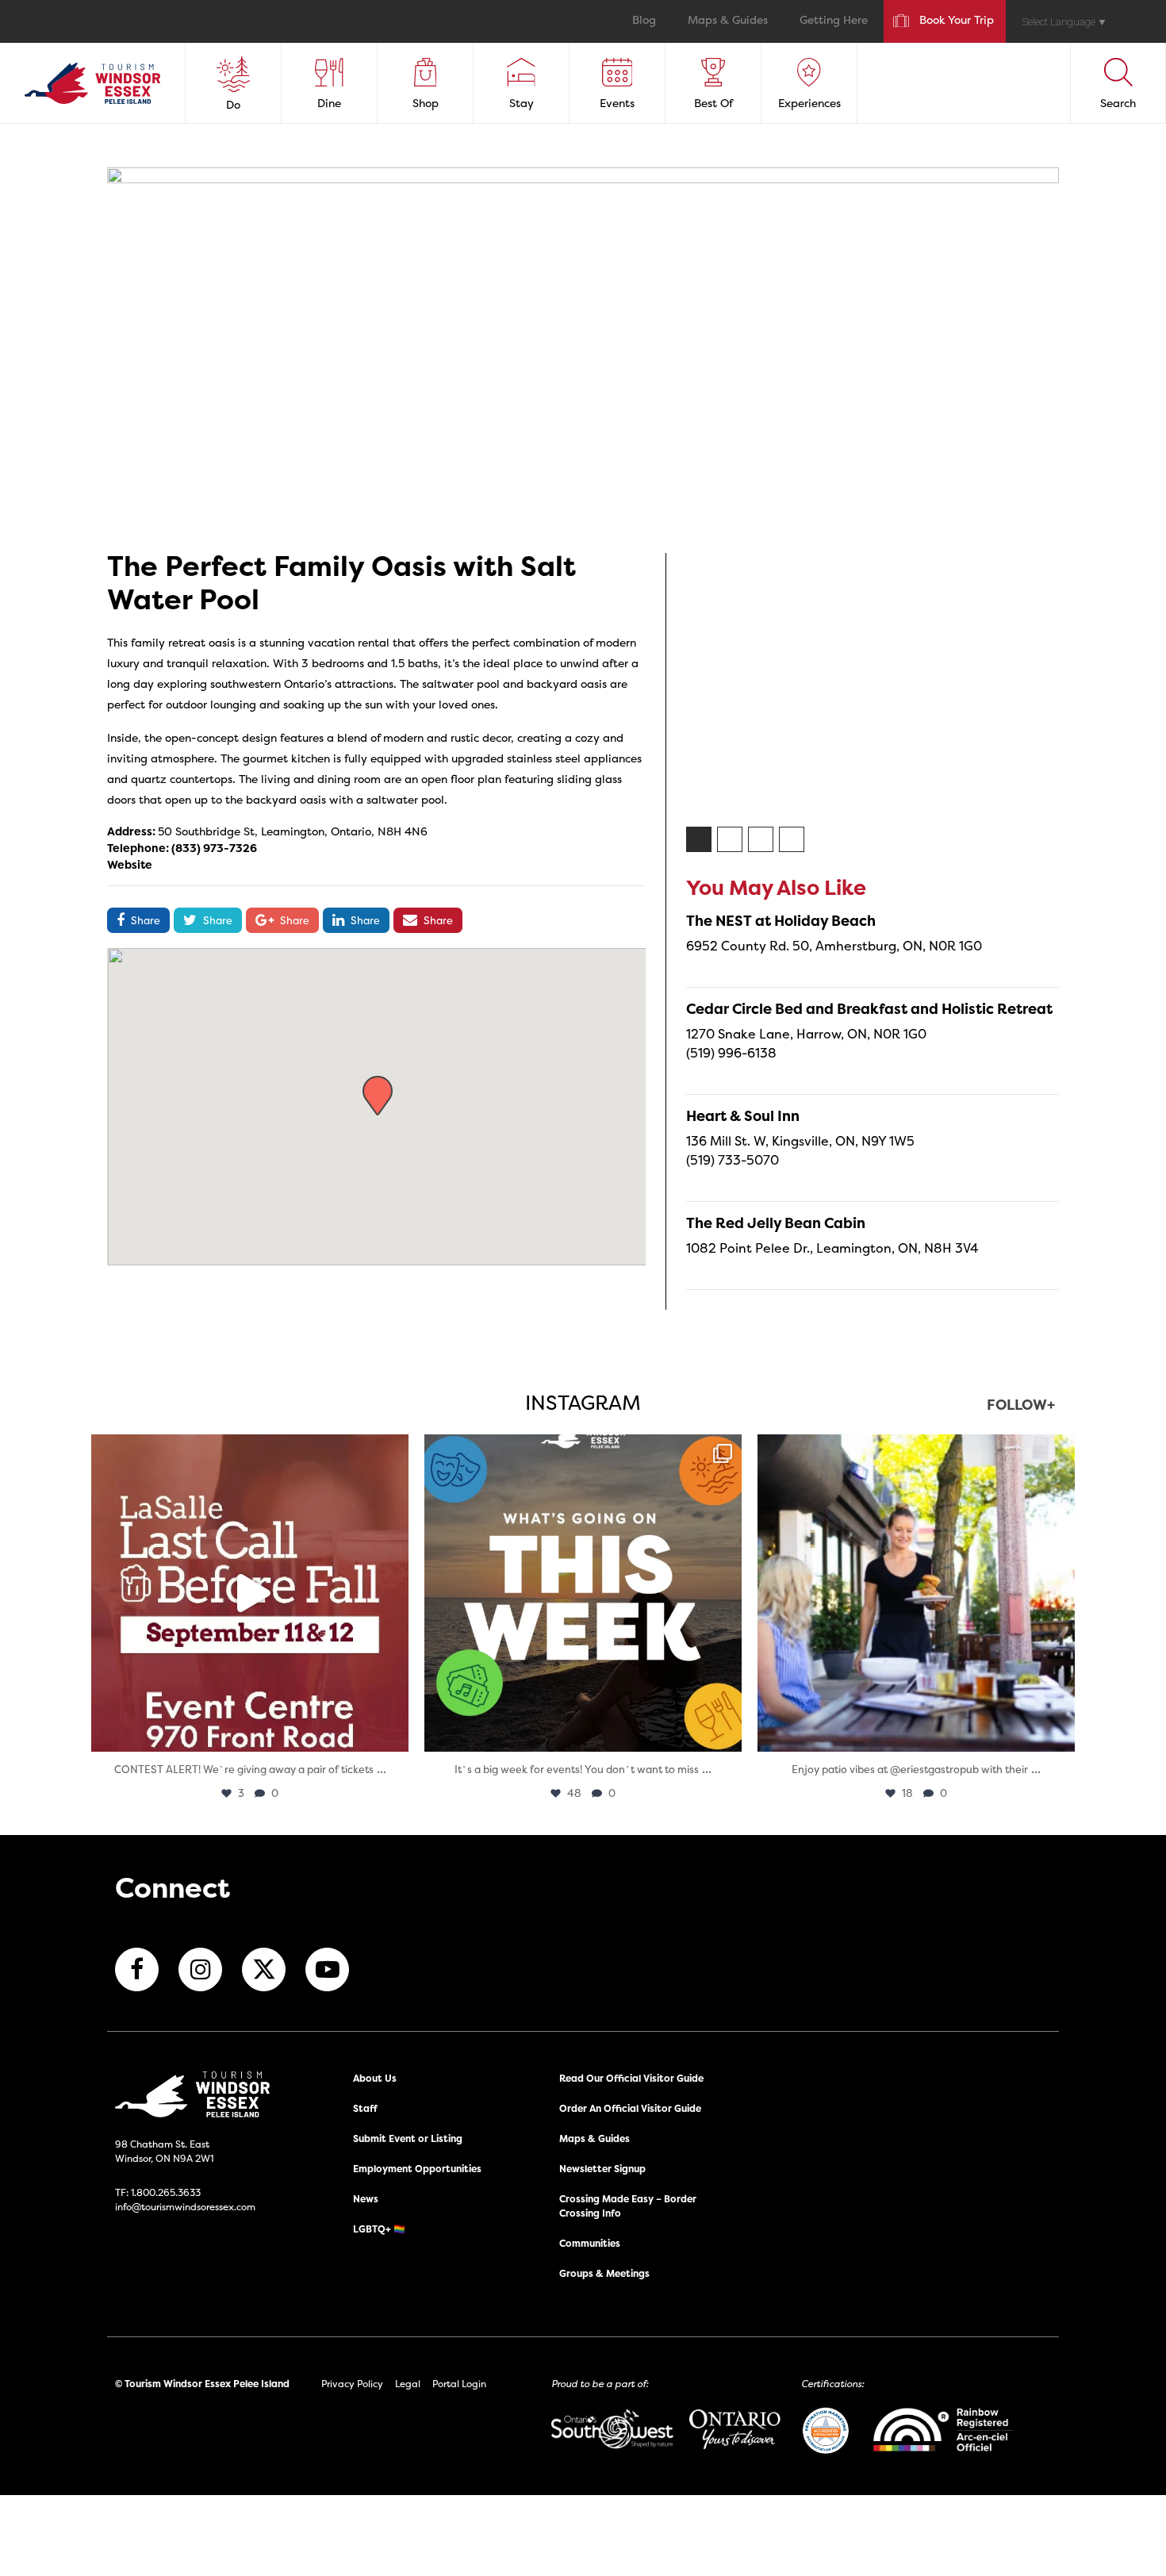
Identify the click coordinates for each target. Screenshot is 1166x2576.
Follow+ (1021, 1406)
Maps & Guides (728, 21)
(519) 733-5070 (733, 1160)
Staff (365, 2108)
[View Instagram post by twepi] (393, 1732)
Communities (590, 2243)
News (366, 2199)
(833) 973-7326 (214, 848)
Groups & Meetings (604, 2273)
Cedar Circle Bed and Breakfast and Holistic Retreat (869, 1009)
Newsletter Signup (602, 2169)
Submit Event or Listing (408, 2138)
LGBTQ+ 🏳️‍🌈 (379, 2229)
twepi (247, 1451)
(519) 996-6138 (731, 1053)
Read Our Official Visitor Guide (631, 2078)
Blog (644, 21)
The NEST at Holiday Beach (781, 921)
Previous (674, 687)
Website (130, 864)
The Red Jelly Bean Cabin (776, 1223)
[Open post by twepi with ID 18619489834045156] (916, 1593)
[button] (378, 1096)
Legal (408, 2384)
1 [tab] (700, 840)
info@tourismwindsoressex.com (185, 2207)
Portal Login (459, 2384)
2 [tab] (731, 840)
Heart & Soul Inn (743, 1116)
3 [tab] (761, 840)
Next (1071, 687)
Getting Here (834, 21)
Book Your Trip (957, 21)
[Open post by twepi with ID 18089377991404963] (250, 1593)
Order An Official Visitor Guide (630, 2108)
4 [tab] (792, 840)
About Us (375, 2078)
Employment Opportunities (417, 2169)
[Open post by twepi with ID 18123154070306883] (583, 1593)
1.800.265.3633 (166, 2192)
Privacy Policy (352, 2384)
